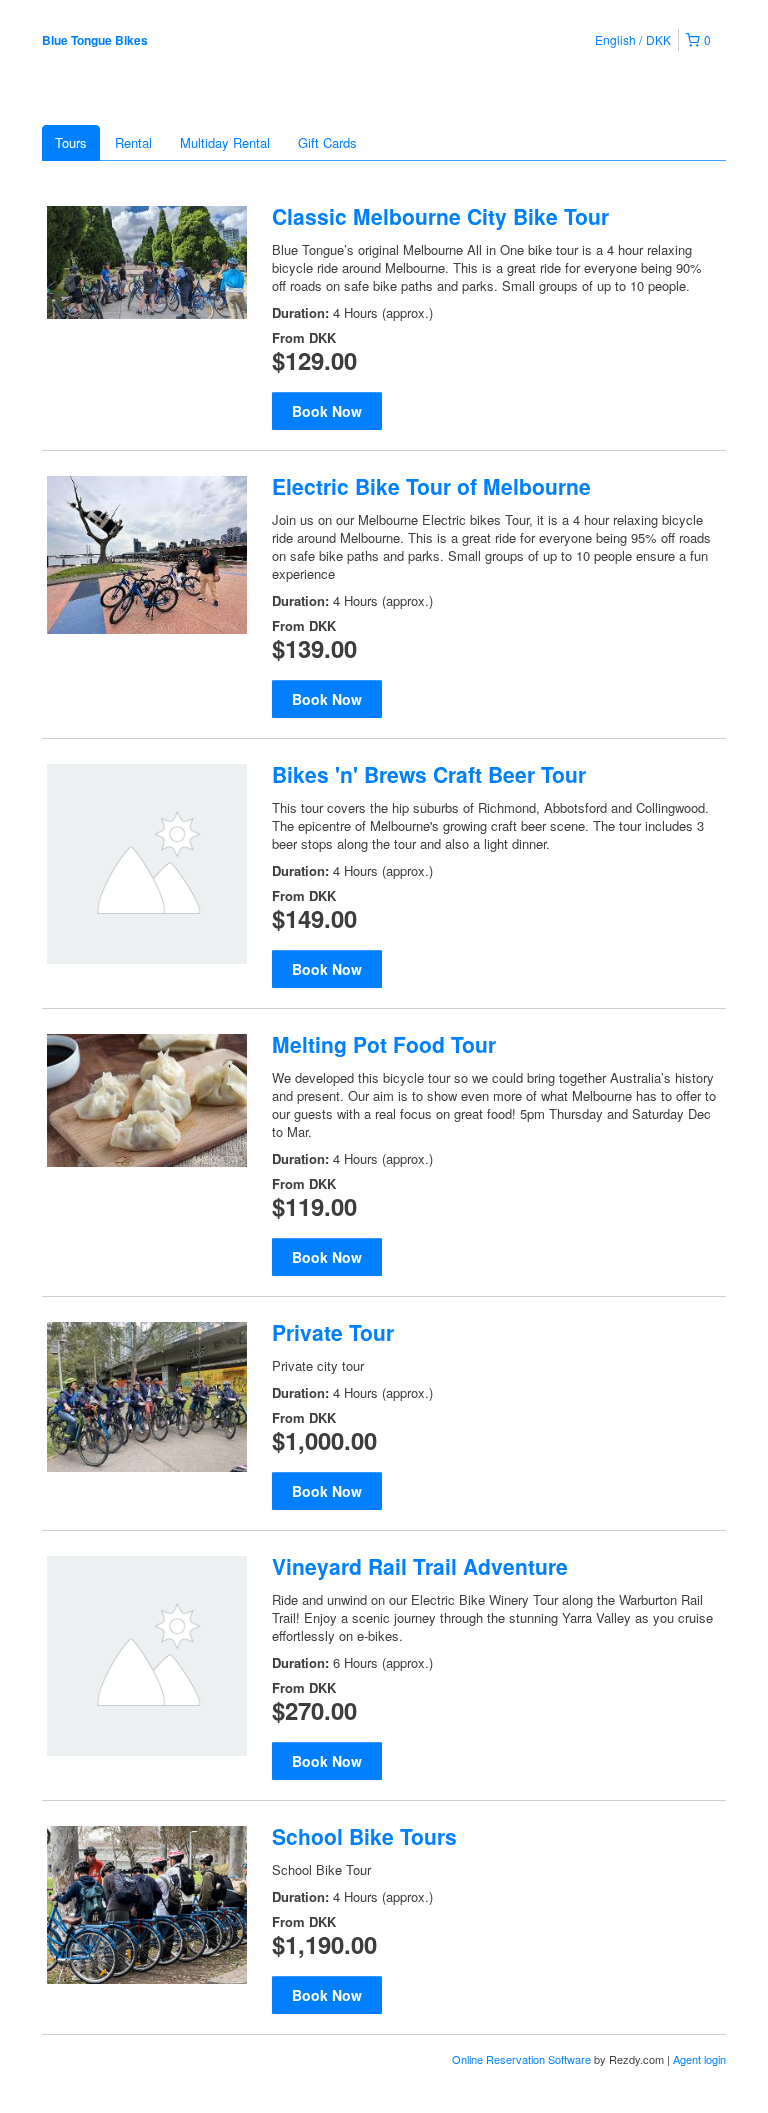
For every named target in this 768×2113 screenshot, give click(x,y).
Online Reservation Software (521, 2059)
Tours (71, 142)
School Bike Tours (364, 1836)
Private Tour (333, 1332)
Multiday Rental (225, 142)
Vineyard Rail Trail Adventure (420, 1566)
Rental (133, 142)
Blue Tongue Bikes (95, 40)
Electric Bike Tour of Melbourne (431, 486)
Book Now (327, 411)
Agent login (699, 2059)
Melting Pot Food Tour (384, 1044)
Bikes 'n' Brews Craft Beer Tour (429, 774)
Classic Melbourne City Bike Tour (440, 216)
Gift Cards (327, 142)
